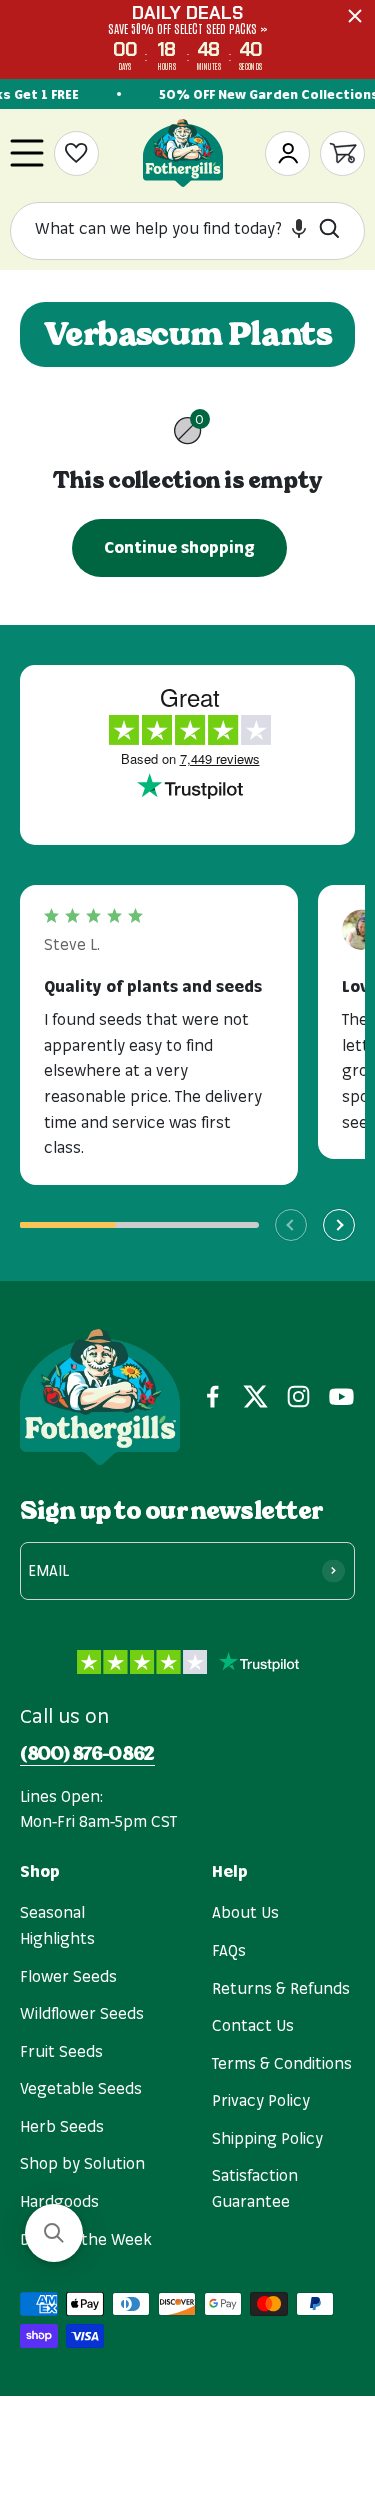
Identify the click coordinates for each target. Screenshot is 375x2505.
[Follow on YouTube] (341, 1396)
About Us (245, 1912)
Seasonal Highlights (57, 1925)
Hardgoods (59, 2201)
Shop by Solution (82, 2163)
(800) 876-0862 (87, 1754)
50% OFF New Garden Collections (265, 94)
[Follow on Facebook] (212, 1396)
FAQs (229, 1950)
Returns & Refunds (281, 1988)
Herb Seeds (62, 2126)
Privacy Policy (261, 2100)
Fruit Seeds (61, 2051)
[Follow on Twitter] (255, 1396)
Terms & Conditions (282, 2063)
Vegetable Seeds (81, 2088)
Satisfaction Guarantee (255, 2188)
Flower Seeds (68, 1976)
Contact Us (253, 2025)
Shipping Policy (267, 2138)
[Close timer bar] (355, 16)
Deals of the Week (86, 2239)
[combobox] (170, 229)
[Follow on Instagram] (298, 1396)
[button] (299, 228)
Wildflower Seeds (82, 2013)
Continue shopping (179, 547)
